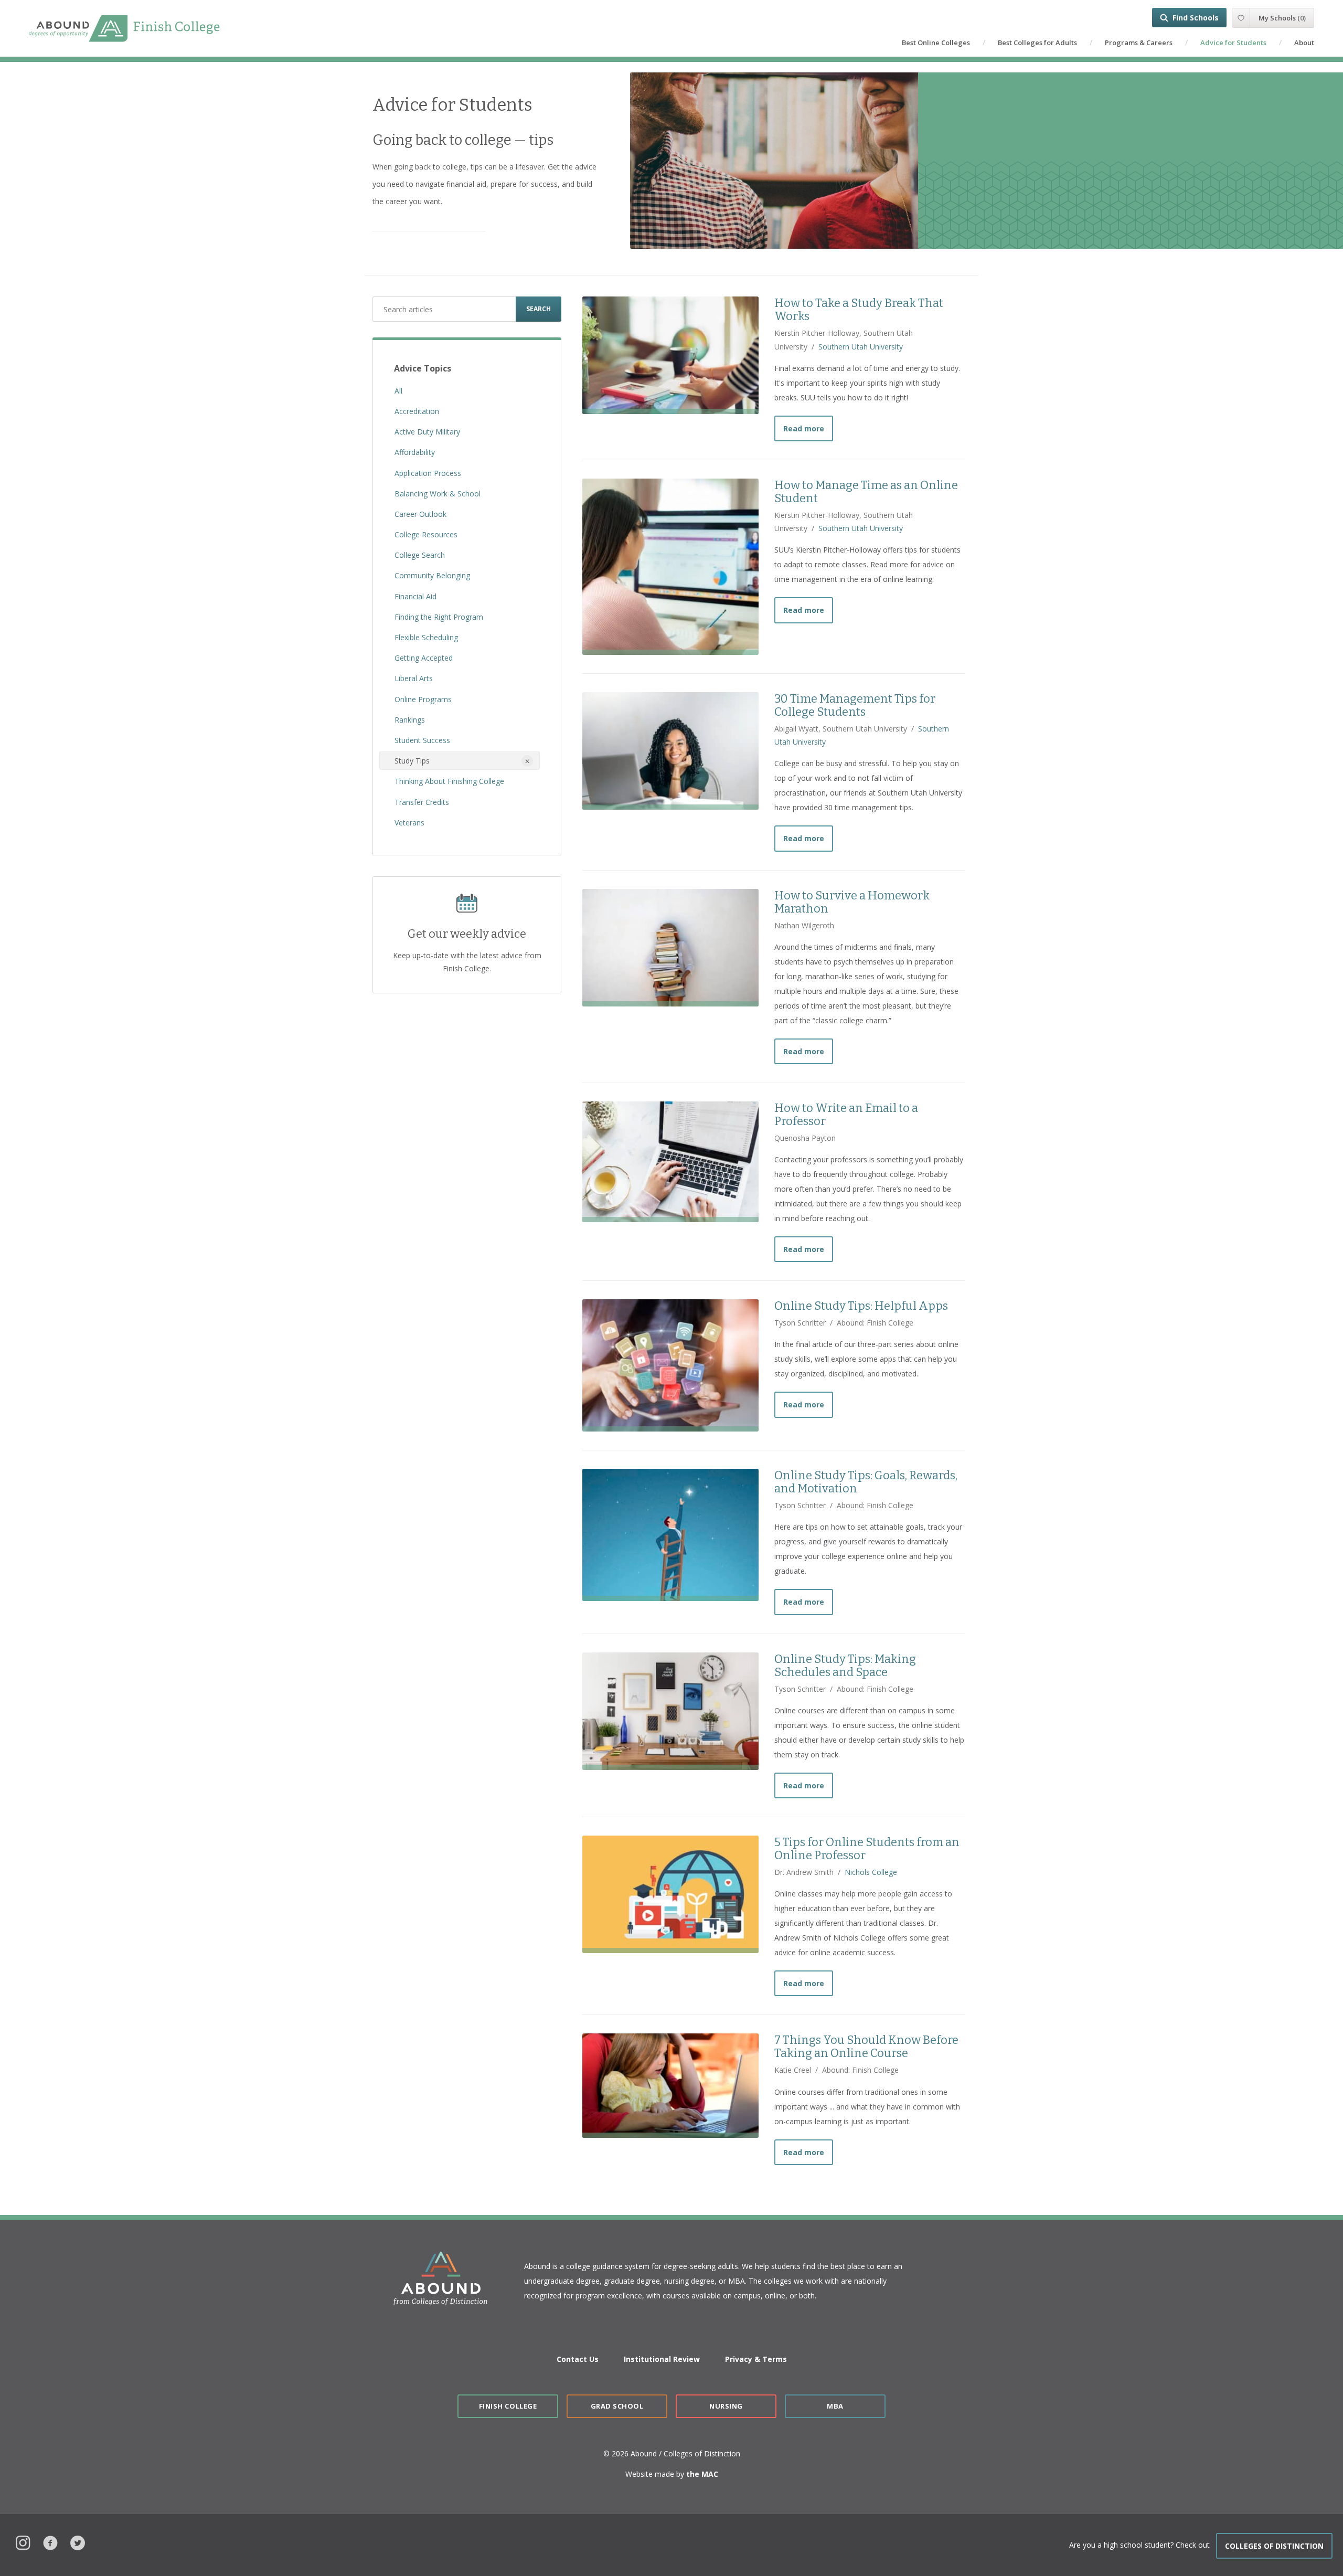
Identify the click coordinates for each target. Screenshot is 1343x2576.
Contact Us (578, 2359)
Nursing (726, 2406)
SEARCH (539, 309)
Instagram (23, 2542)
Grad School (617, 2406)
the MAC (702, 2474)
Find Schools (1196, 18)
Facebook (50, 2542)
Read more (808, 428)
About (1304, 43)
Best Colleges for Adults (1037, 43)
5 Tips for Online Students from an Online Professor (867, 1849)
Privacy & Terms (756, 2359)
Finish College (508, 2406)
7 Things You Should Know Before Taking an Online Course (866, 2047)
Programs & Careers (1139, 43)
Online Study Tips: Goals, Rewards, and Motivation (866, 1482)
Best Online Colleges (936, 43)
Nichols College (871, 1872)
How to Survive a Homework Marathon (852, 902)
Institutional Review (662, 2359)
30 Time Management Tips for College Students (855, 705)
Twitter (78, 2542)
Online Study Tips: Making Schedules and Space (845, 1666)
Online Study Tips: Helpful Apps (861, 1306)
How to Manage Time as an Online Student (866, 492)
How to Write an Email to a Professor (846, 1115)
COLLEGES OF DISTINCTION (1274, 2546)
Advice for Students (1233, 43)
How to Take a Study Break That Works (859, 310)
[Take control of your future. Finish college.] (124, 29)
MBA (835, 2406)
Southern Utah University (861, 347)
